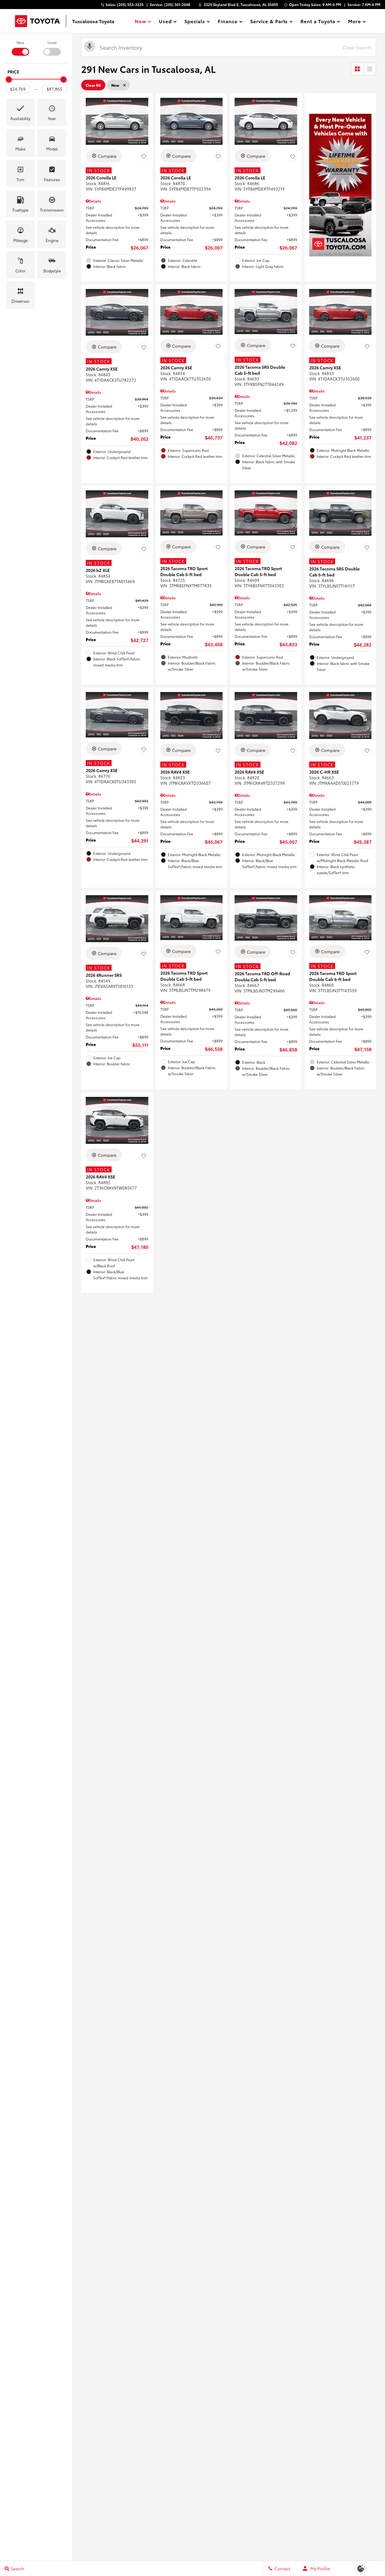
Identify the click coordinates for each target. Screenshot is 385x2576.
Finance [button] (228, 22)
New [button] (141, 22)
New (20, 42)
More (355, 22)
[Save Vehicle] (144, 157)
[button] (20, 112)
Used (52, 42)
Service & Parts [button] (269, 22)
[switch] (20, 48)
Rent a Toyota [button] (318, 22)
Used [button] (165, 22)
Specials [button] (195, 22)
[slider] (9, 79)
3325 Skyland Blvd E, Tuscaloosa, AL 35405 (241, 4)
